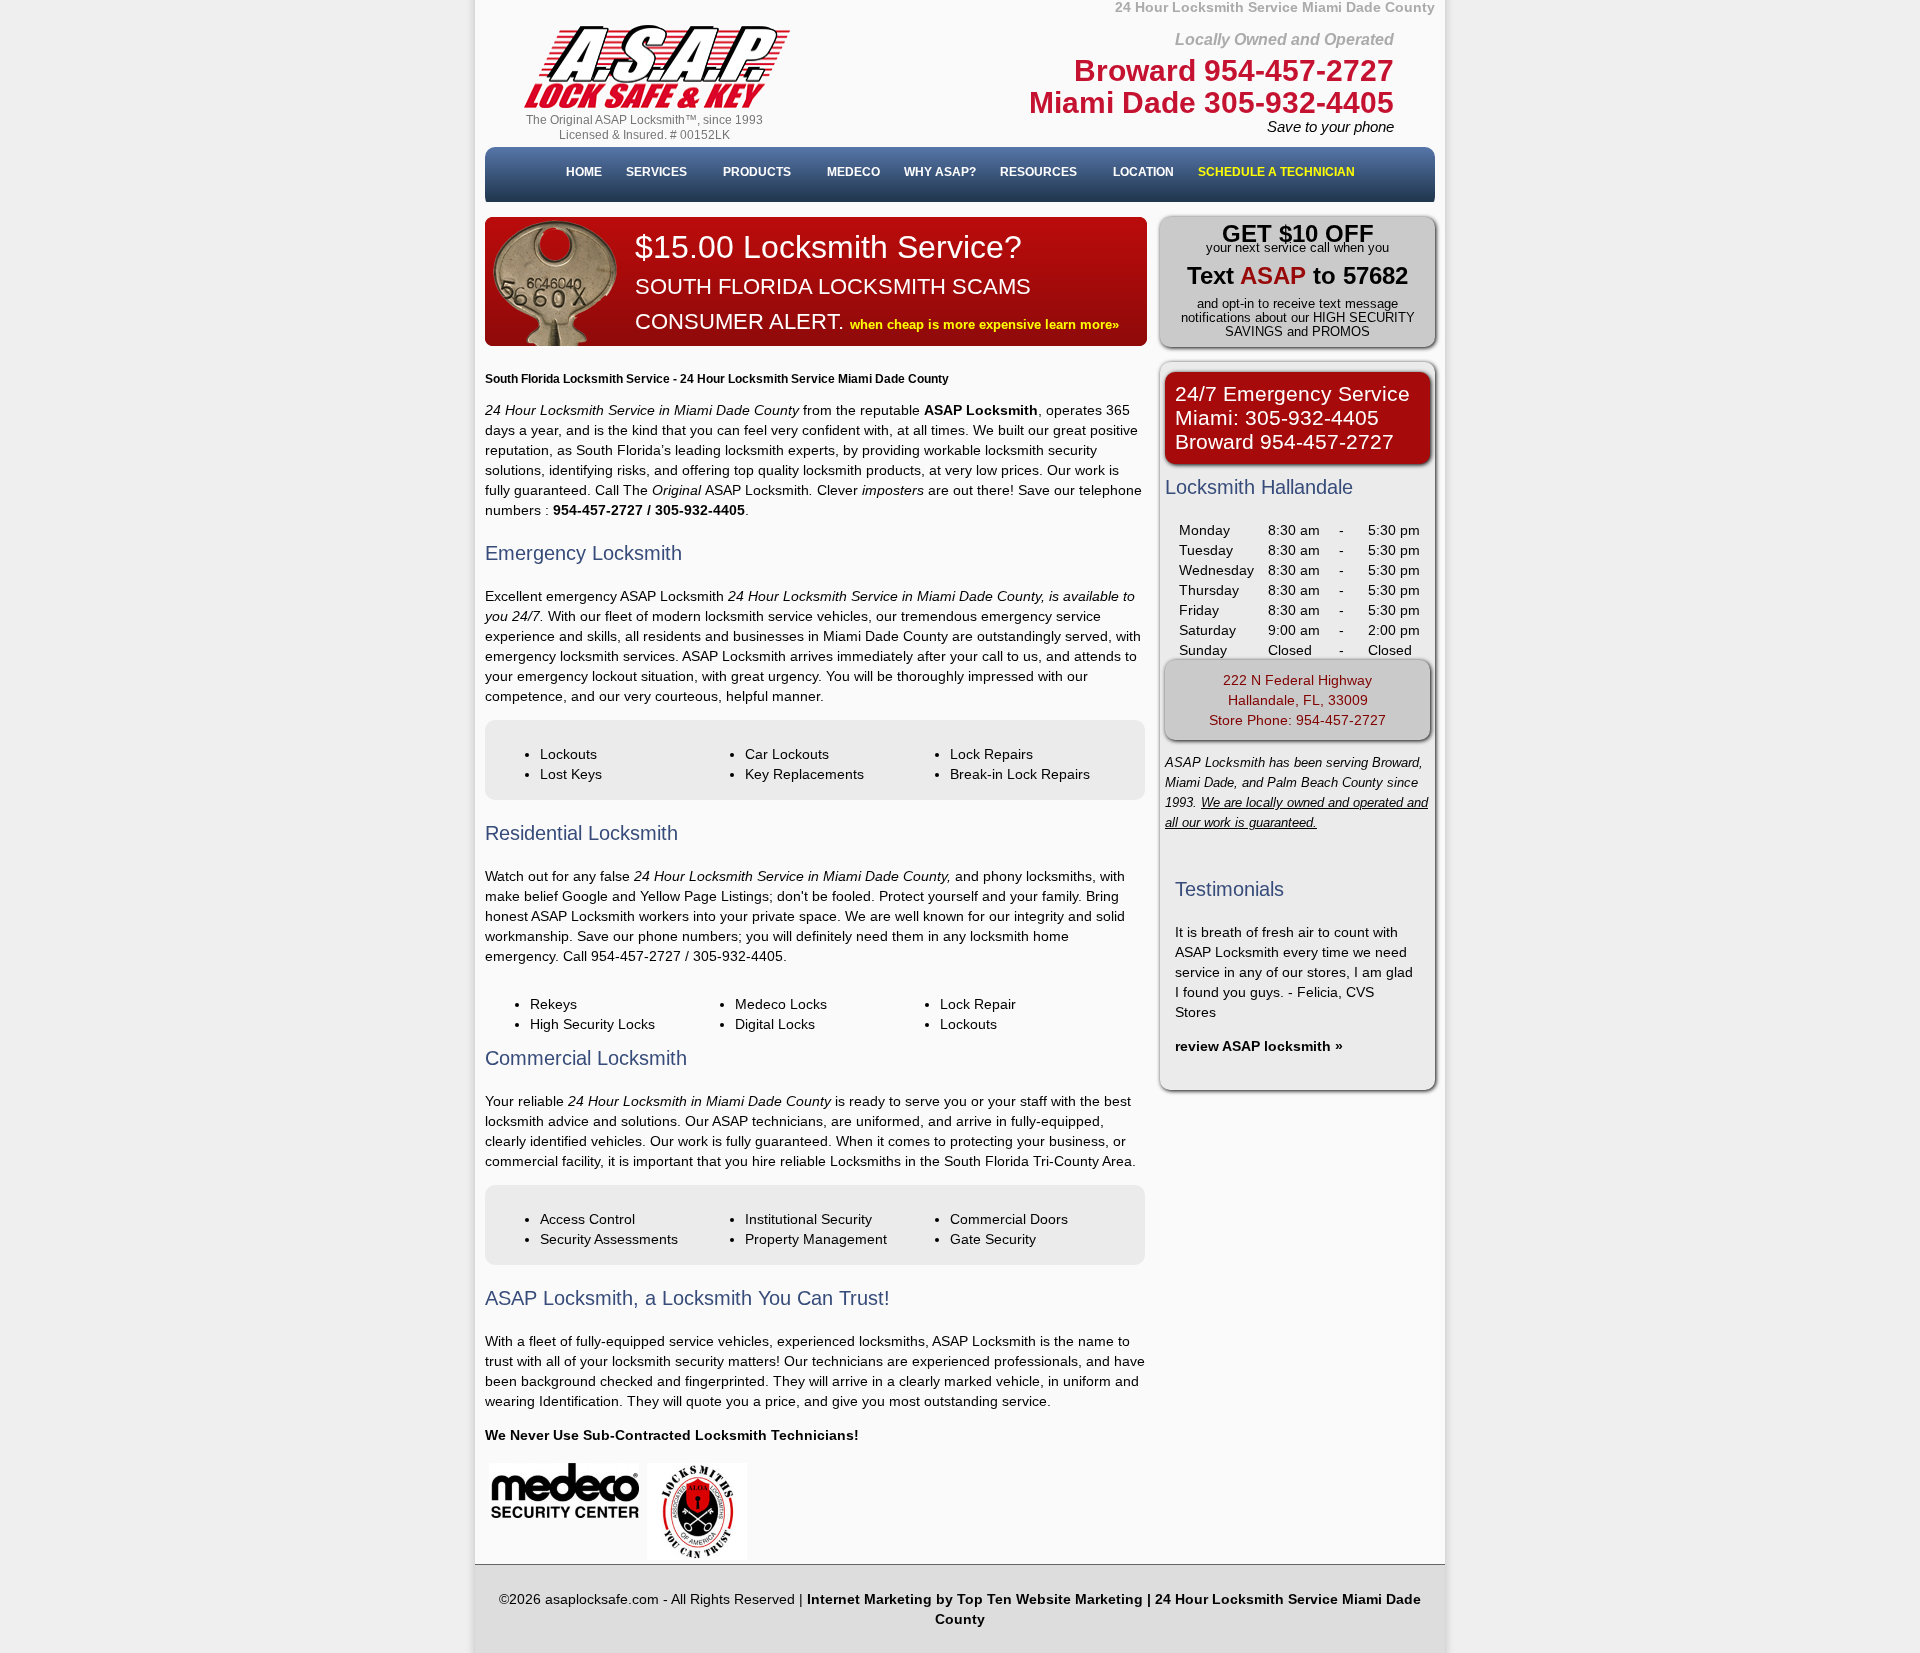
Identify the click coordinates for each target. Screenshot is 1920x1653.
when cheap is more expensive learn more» (984, 324)
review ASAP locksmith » (1259, 1046)
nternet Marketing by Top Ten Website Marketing (977, 1599)
